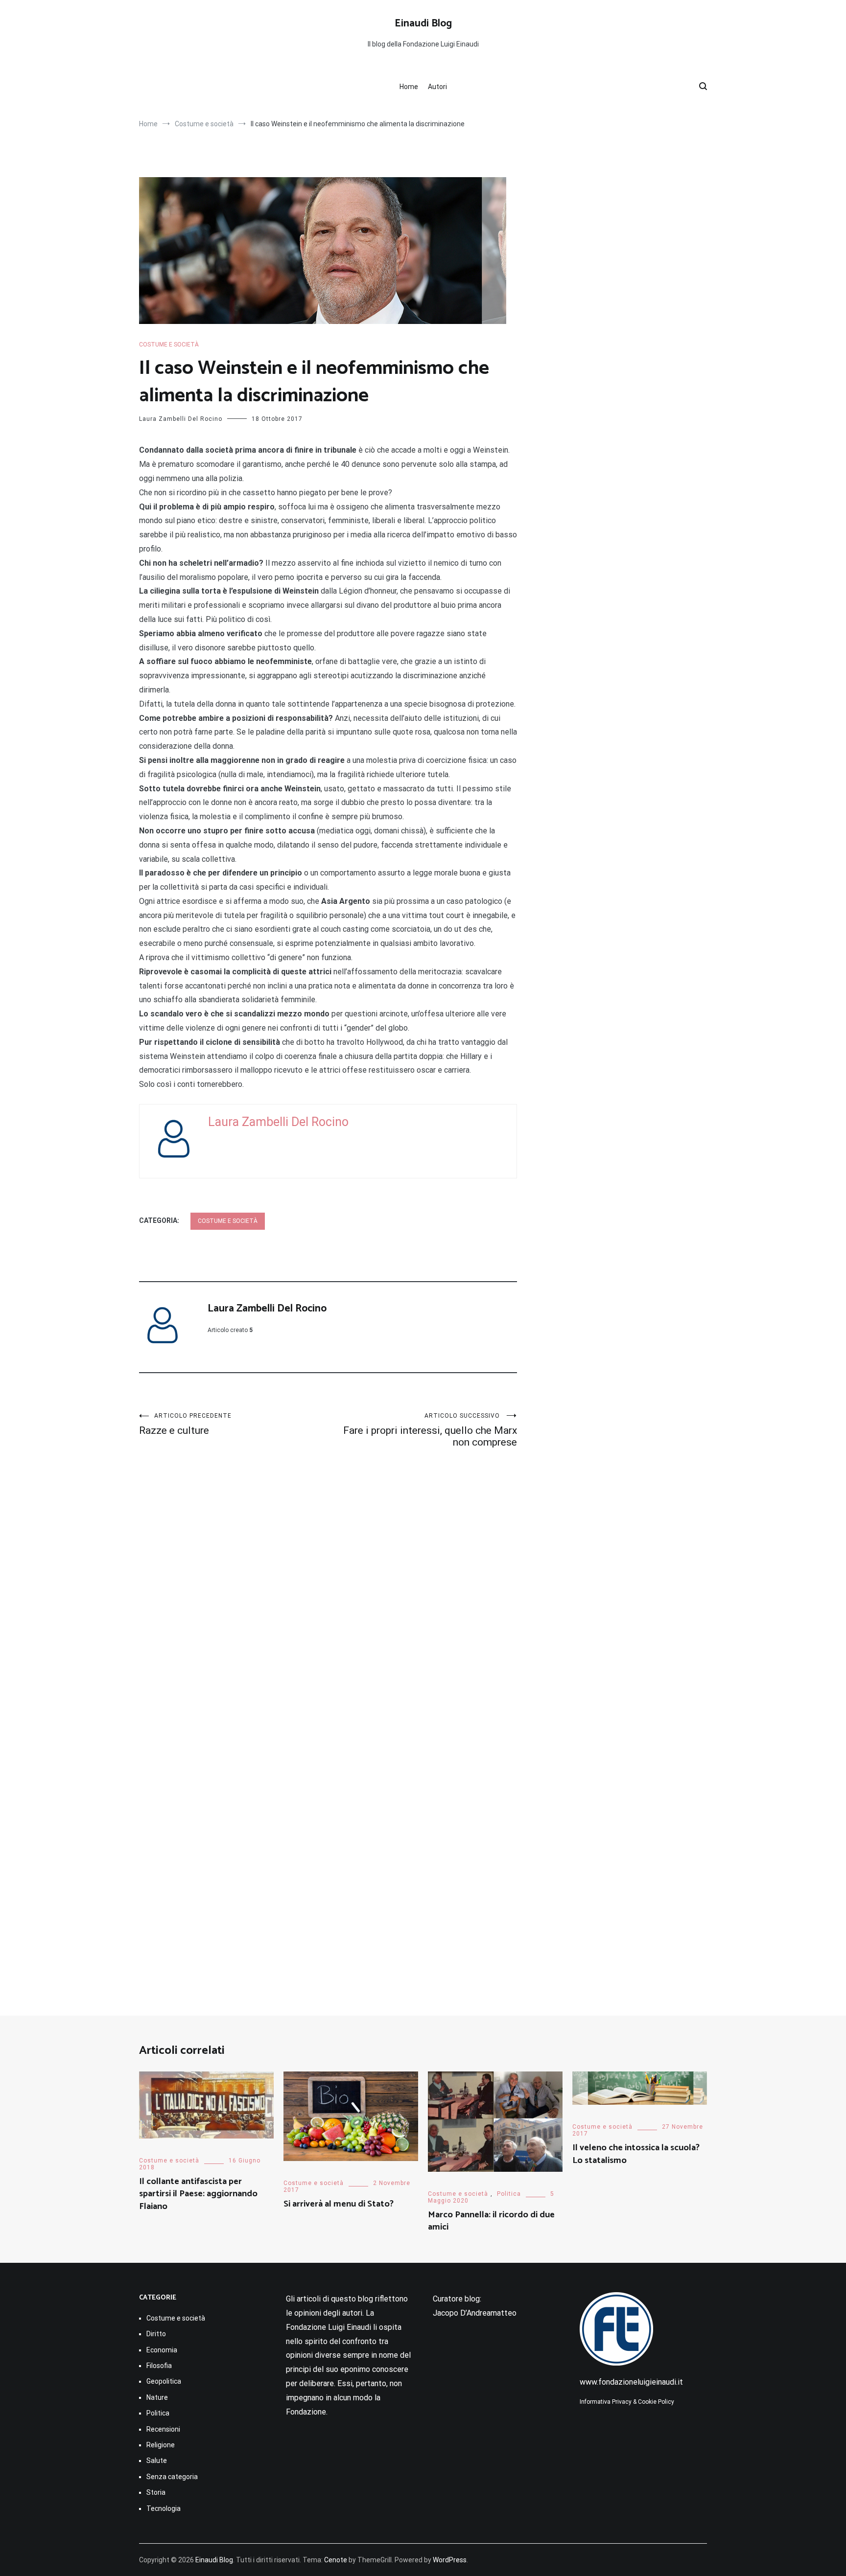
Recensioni (163, 2429)
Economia (162, 2350)
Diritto (156, 2334)
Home (409, 87)
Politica (509, 2194)
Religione (161, 2445)
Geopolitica (164, 2381)
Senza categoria (172, 2477)
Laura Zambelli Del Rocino (181, 419)
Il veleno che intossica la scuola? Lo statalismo (636, 2154)
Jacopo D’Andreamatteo (475, 2313)
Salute (157, 2461)
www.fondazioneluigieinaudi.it (631, 2382)
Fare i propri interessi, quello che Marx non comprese (430, 1430)
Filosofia (159, 2366)
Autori (437, 87)
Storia (156, 2492)
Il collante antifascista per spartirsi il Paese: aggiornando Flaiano (198, 2194)
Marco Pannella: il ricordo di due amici (491, 2221)
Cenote (336, 2560)
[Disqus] (328, 1600)
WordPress (450, 2560)
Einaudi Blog (423, 23)
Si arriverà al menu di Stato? (339, 2204)
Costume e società (169, 345)
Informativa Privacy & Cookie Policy (627, 2402)
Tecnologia (164, 2508)
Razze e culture (185, 1424)
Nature (157, 2397)
